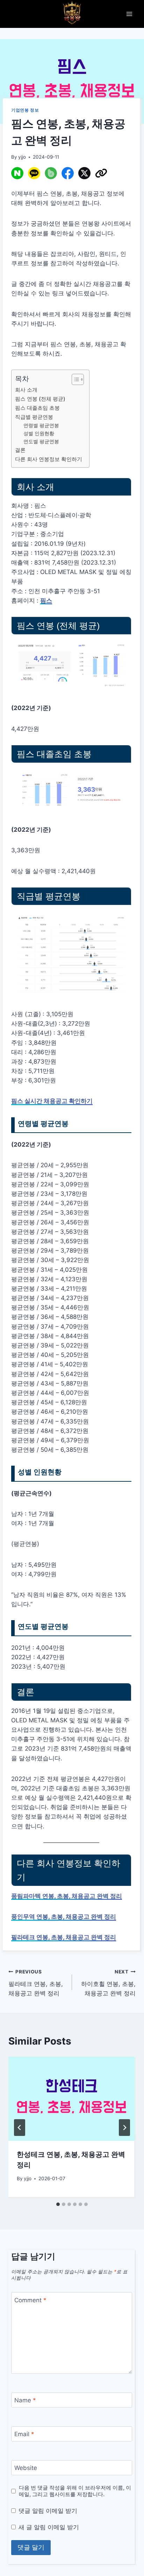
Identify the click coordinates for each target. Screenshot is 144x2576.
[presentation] (72, 2099)
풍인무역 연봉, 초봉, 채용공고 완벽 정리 (64, 1917)
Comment (30, 2300)
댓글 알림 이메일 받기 (48, 2511)
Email (24, 2434)
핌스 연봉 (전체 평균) (40, 399)
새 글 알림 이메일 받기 (49, 2527)
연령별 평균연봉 (41, 425)
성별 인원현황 (39, 433)
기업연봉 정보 (25, 110)
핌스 (46, 600)
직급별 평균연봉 (34, 417)
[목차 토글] (74, 379)
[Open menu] (129, 14)
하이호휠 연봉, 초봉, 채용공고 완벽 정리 (108, 1983)
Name (25, 2400)
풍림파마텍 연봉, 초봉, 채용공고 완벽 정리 (67, 1896)
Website (26, 2468)
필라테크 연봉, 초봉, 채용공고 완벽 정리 (64, 1937)
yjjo (22, 157)
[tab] (58, 2204)
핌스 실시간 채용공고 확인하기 (52, 1101)
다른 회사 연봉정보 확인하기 (49, 459)
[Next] (124, 2128)
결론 (20, 450)
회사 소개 (26, 390)
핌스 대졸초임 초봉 (37, 408)
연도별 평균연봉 (41, 441)
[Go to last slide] (20, 2128)
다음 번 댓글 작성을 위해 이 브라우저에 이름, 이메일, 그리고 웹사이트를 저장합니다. (75, 2491)
